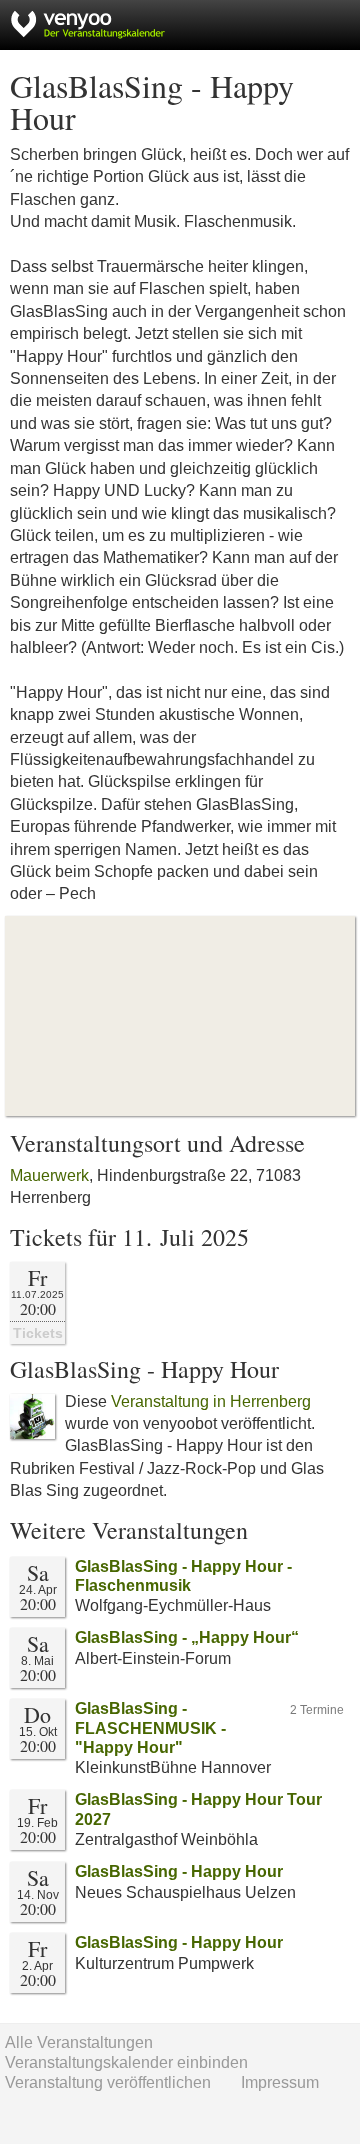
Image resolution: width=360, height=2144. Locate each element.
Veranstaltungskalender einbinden (126, 2062)
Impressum (280, 2082)
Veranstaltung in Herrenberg (211, 1401)
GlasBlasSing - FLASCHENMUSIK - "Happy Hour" (150, 1727)
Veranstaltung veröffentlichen (108, 2082)
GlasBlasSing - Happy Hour (179, 1871)
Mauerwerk (49, 1175)
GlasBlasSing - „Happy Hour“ (187, 1637)
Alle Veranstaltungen (79, 2042)
